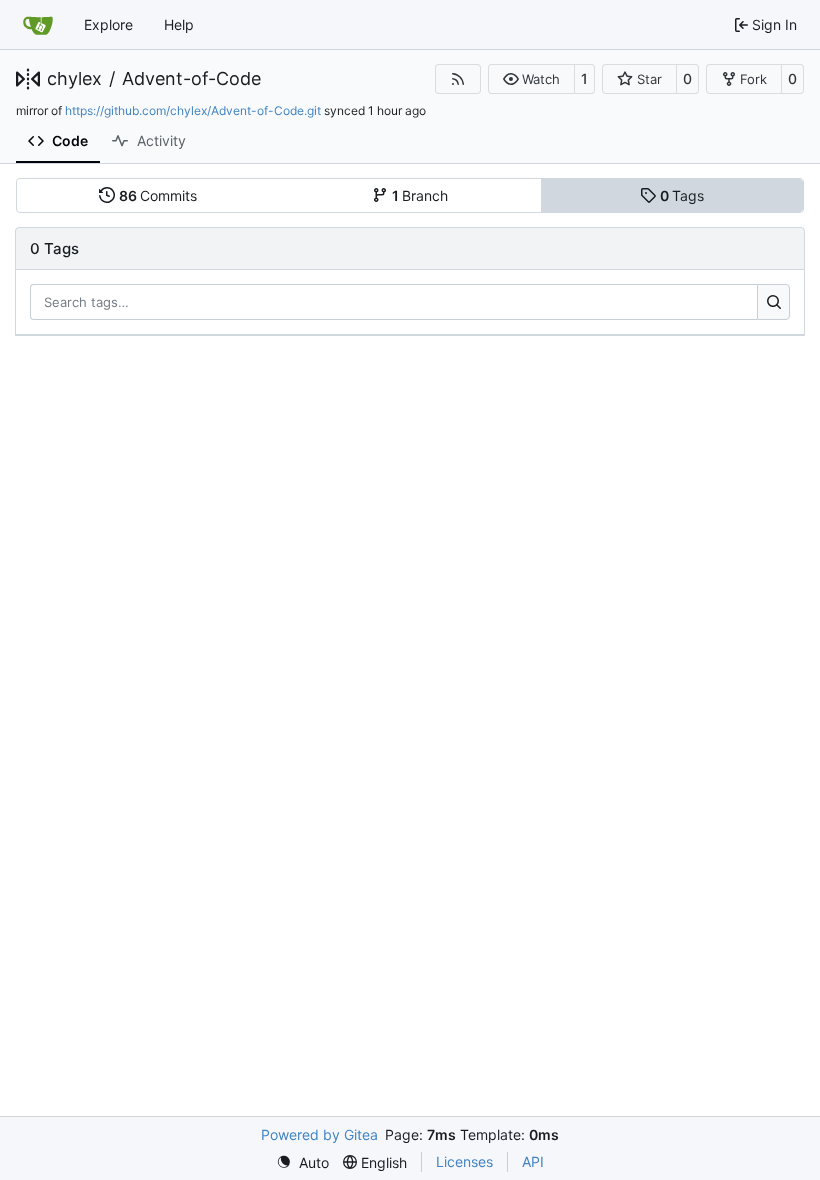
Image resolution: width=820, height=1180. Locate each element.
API (533, 1161)
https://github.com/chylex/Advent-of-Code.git (193, 110)
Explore (108, 24)
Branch (420, 195)
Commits (158, 195)
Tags (682, 195)
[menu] (302, 1162)
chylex (74, 79)
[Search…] (773, 302)
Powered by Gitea (319, 1134)
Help (179, 24)
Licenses (464, 1161)
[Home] (38, 25)
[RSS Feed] (458, 79)
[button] (531, 79)
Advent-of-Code (191, 79)
